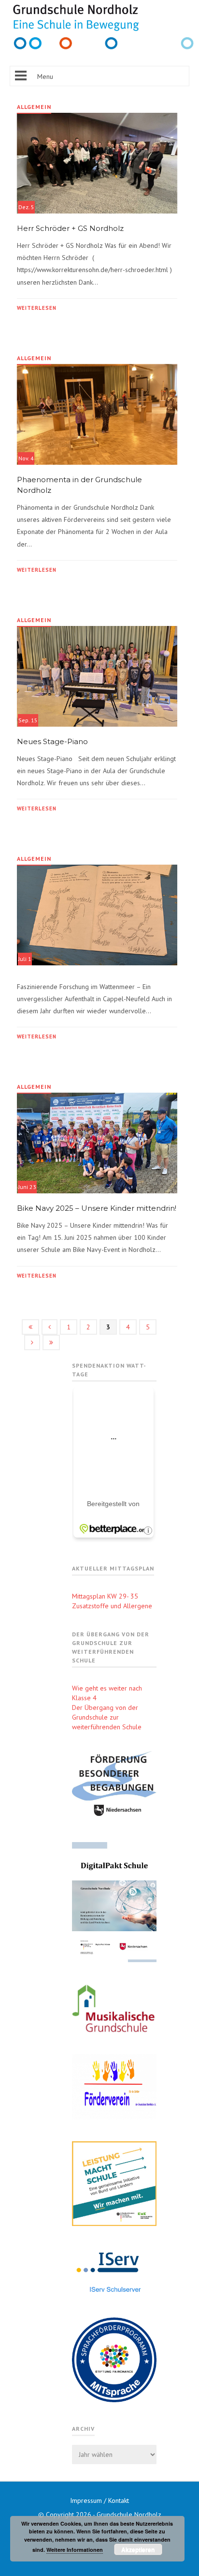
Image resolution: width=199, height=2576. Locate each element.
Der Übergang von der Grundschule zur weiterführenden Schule (107, 1717)
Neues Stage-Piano (54, 741)
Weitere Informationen (75, 2550)
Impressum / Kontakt (99, 2500)
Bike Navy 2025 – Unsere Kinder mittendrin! (97, 1208)
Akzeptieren (138, 2549)
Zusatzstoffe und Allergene (112, 1606)
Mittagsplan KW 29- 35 (105, 1596)
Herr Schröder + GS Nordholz (70, 228)
